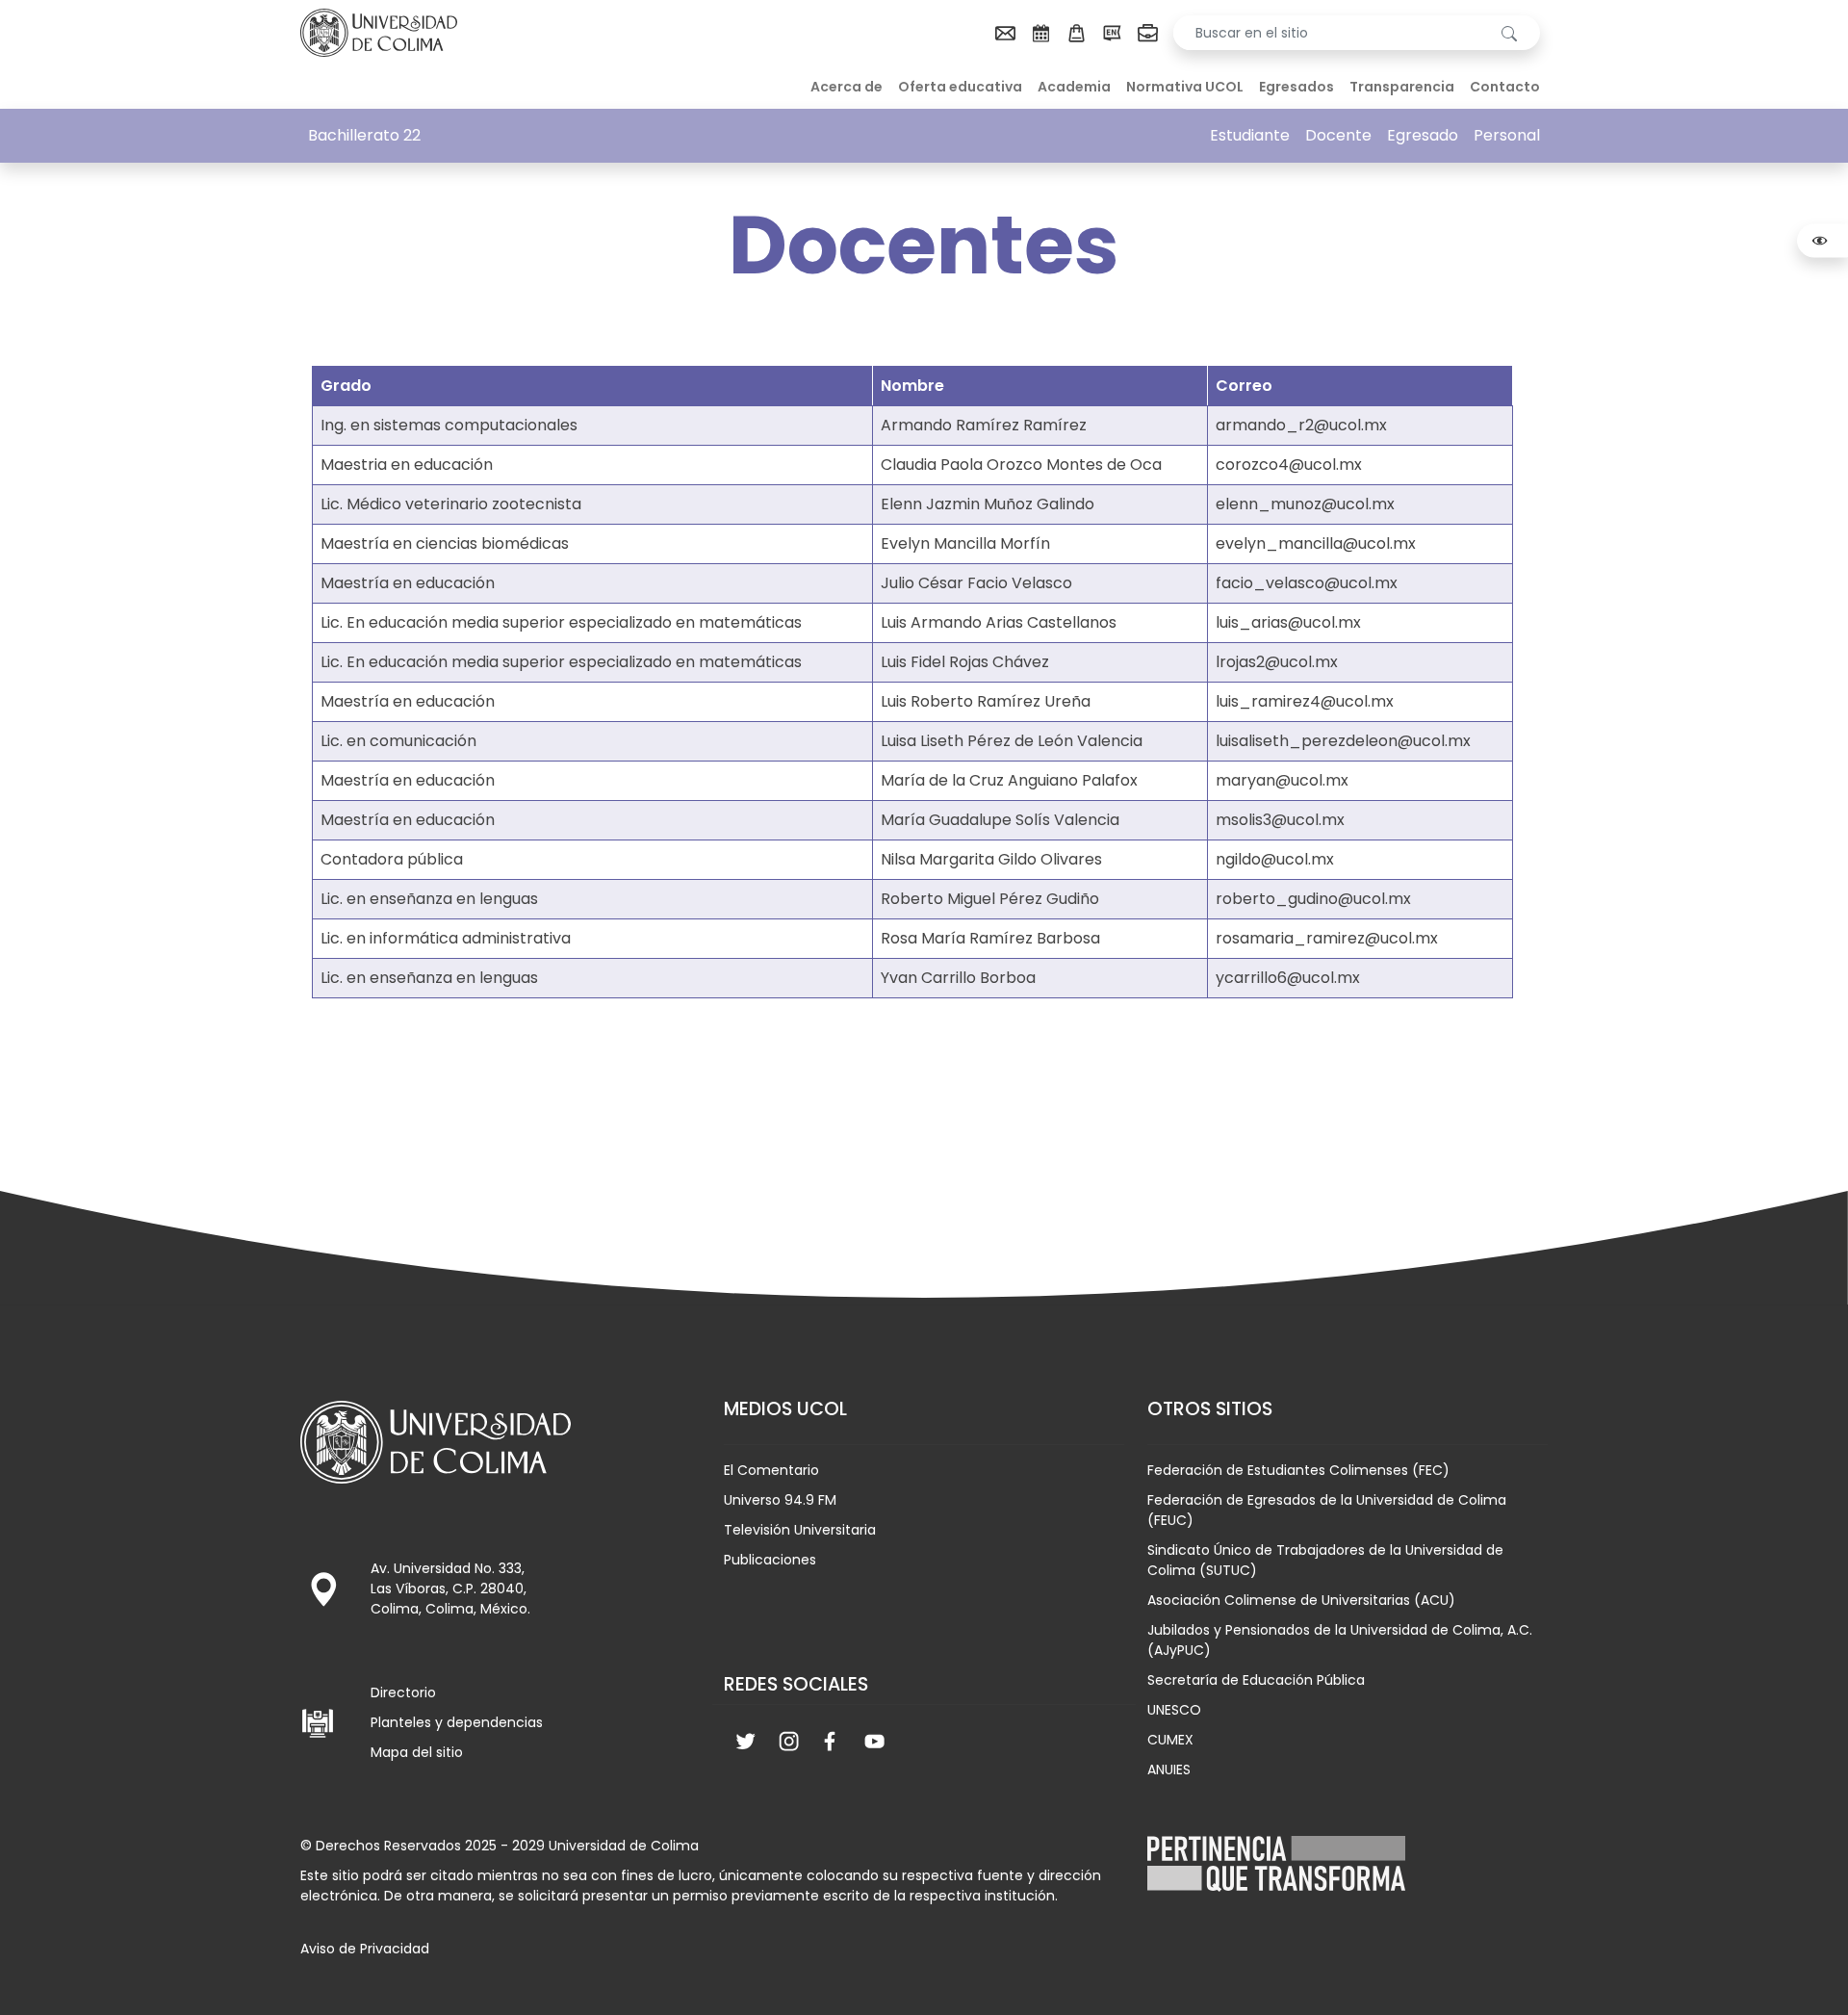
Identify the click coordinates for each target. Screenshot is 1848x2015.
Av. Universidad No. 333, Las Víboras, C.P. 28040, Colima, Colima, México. (450, 1589)
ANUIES (1169, 1770)
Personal (1507, 135)
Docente (1338, 135)
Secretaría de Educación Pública (1256, 1680)
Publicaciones (770, 1560)
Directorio (403, 1692)
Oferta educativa (960, 87)
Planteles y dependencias (457, 1722)
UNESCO (1174, 1710)
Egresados (1296, 87)
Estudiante (1250, 135)
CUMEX (1170, 1740)
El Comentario (771, 1470)
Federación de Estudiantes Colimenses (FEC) (1298, 1470)
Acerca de (847, 87)
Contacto (1505, 87)
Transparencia (1402, 87)
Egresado (1423, 135)
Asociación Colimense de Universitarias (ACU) (1301, 1600)
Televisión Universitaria (800, 1530)
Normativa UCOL (1185, 87)
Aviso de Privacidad (365, 1949)
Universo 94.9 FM (780, 1500)
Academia (1074, 87)
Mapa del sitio (417, 1752)
